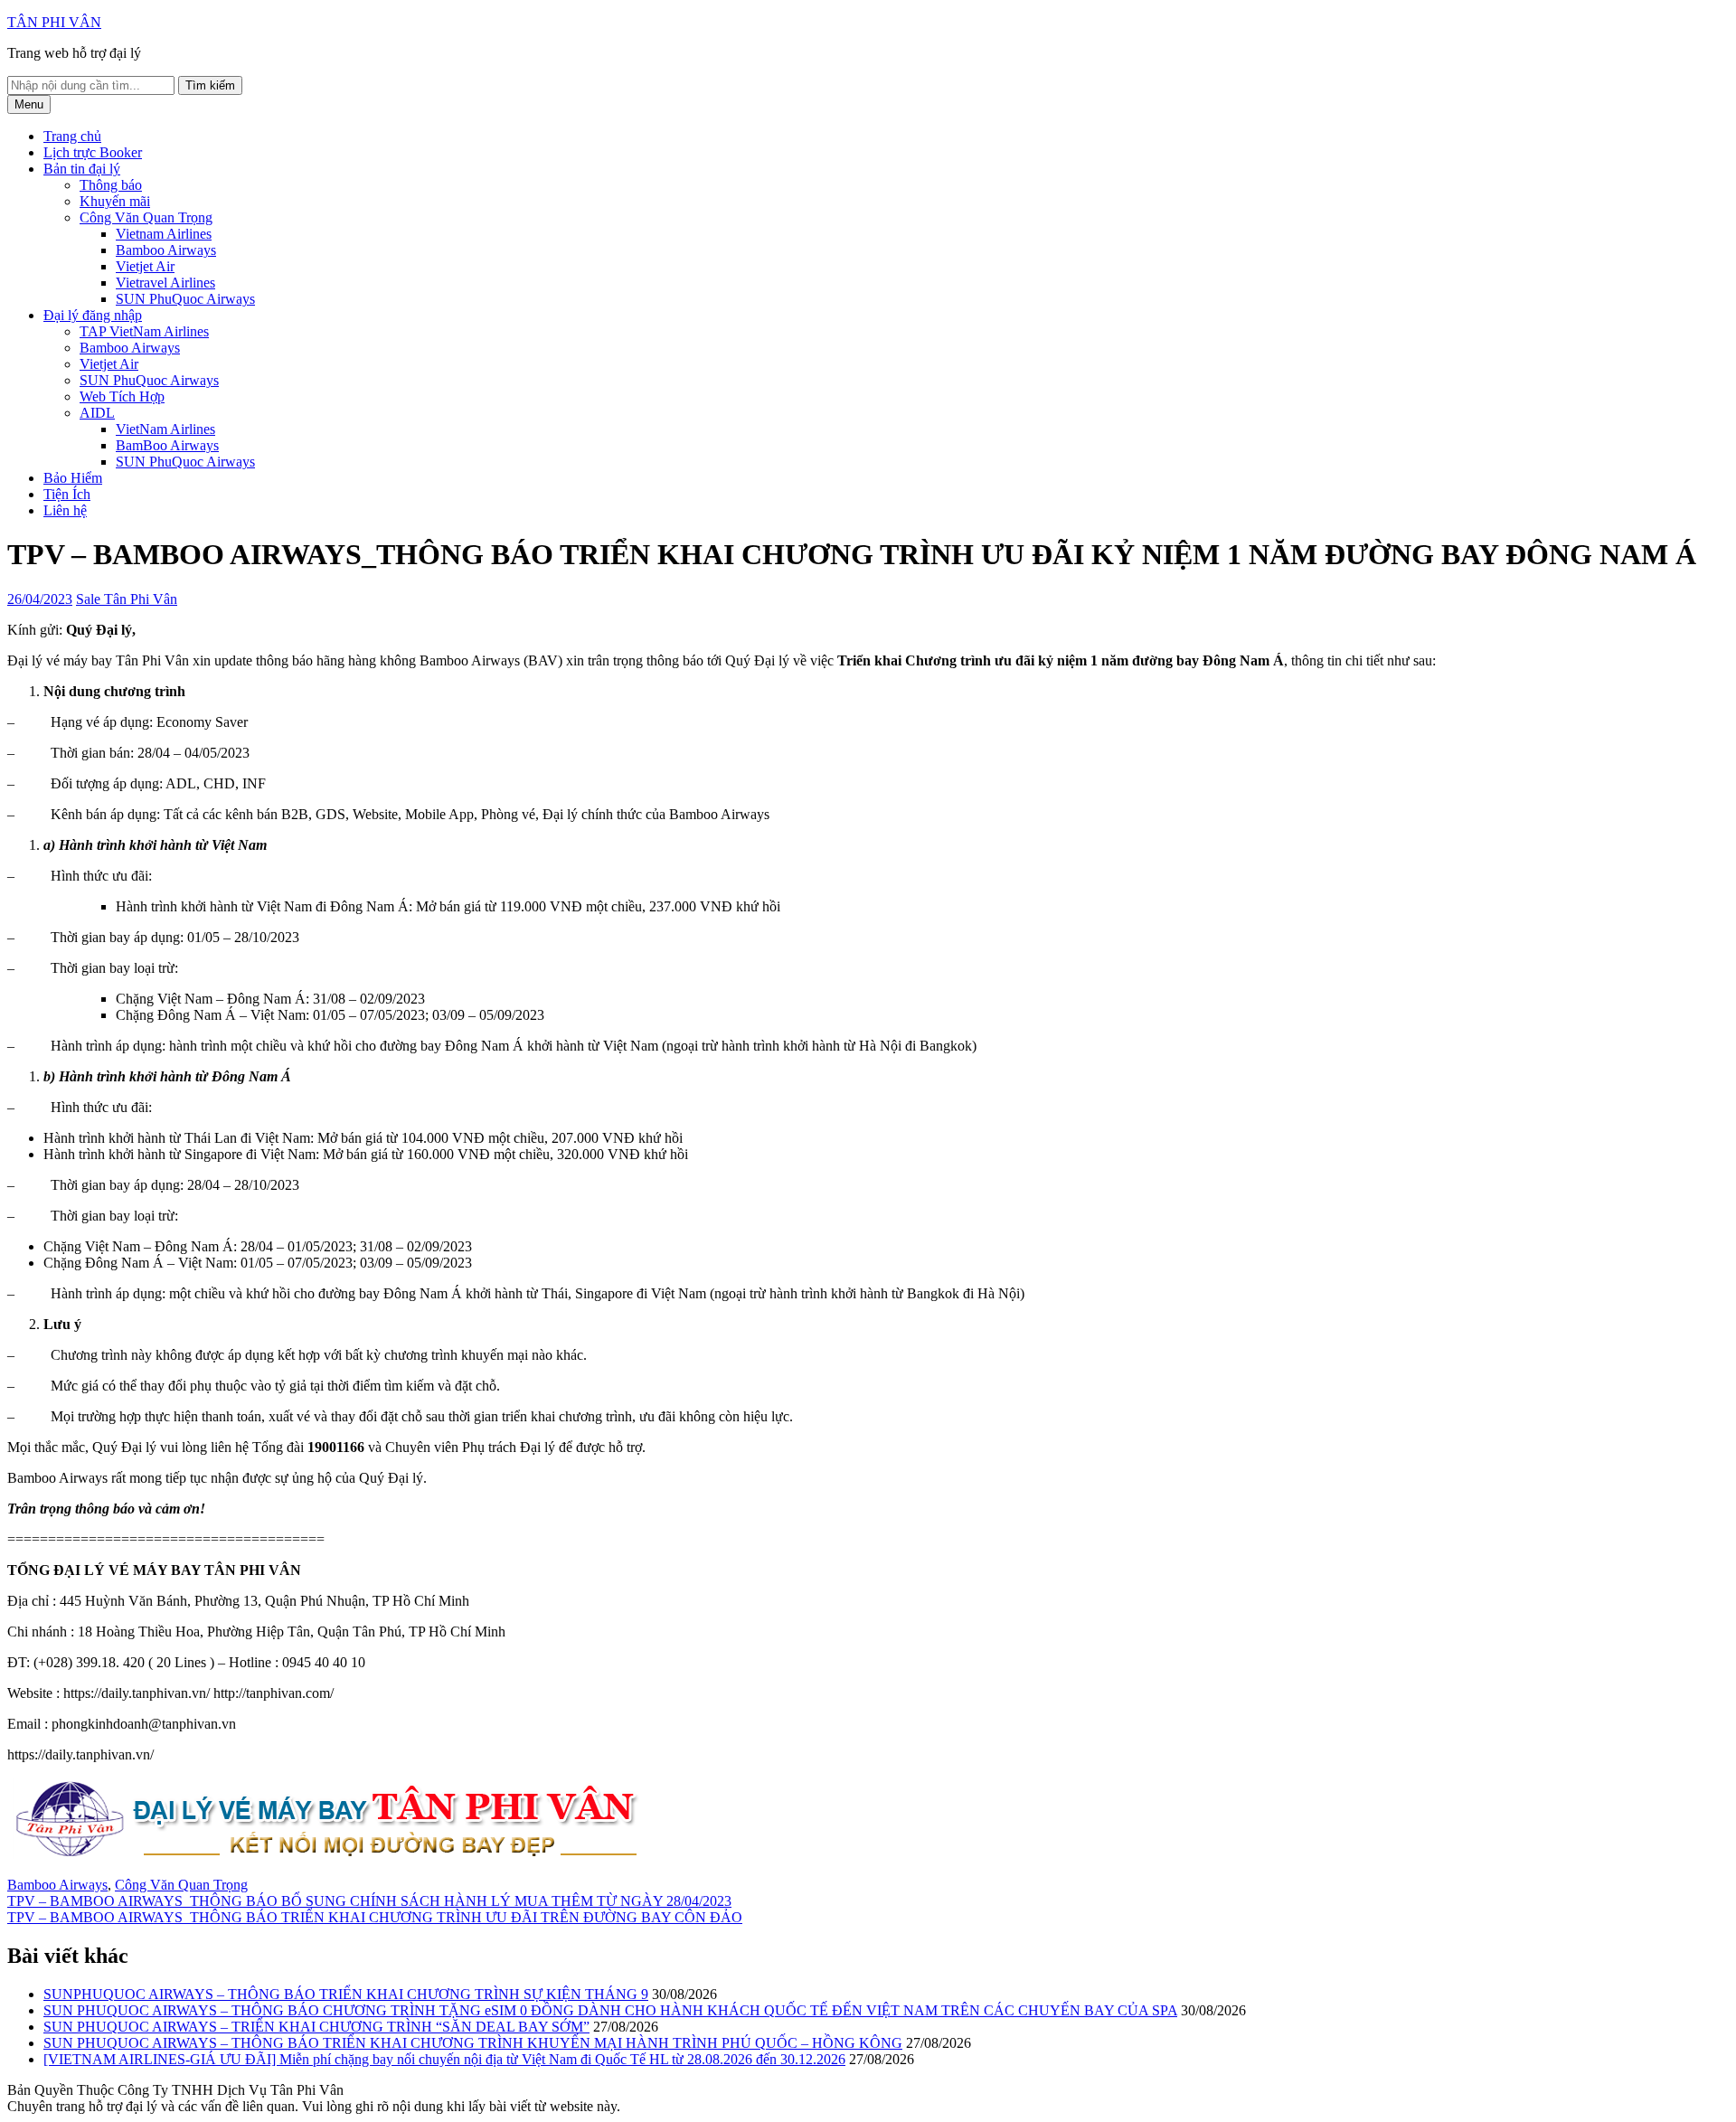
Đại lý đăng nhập (93, 315)
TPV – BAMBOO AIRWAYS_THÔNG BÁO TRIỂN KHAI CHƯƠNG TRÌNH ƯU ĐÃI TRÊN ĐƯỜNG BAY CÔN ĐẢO (375, 1917)
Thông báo (111, 185)
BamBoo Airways (167, 445)
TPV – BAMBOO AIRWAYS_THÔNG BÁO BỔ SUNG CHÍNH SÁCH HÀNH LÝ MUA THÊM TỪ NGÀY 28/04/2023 (369, 1901)
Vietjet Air (145, 266)
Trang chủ (72, 136)
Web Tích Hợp (122, 396)
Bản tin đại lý (82, 169)
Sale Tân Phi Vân (127, 599)
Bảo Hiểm (73, 478)
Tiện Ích (67, 494)
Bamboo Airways (166, 250)
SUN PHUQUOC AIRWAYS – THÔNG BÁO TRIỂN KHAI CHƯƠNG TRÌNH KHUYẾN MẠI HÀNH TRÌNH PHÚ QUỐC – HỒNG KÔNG (473, 2043)
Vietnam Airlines (164, 234)
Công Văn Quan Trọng (146, 217)
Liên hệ (65, 510)
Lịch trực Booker (93, 152)
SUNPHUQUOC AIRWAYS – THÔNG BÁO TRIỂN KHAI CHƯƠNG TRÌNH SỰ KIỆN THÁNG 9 (346, 1994)
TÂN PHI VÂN (54, 22)
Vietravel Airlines (165, 283)
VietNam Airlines (165, 429)
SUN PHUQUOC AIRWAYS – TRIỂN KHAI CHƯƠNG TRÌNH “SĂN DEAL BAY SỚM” (316, 2027)
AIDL (97, 413)
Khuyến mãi (115, 201)
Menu (29, 104)
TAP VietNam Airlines (144, 331)
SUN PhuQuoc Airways (185, 299)
